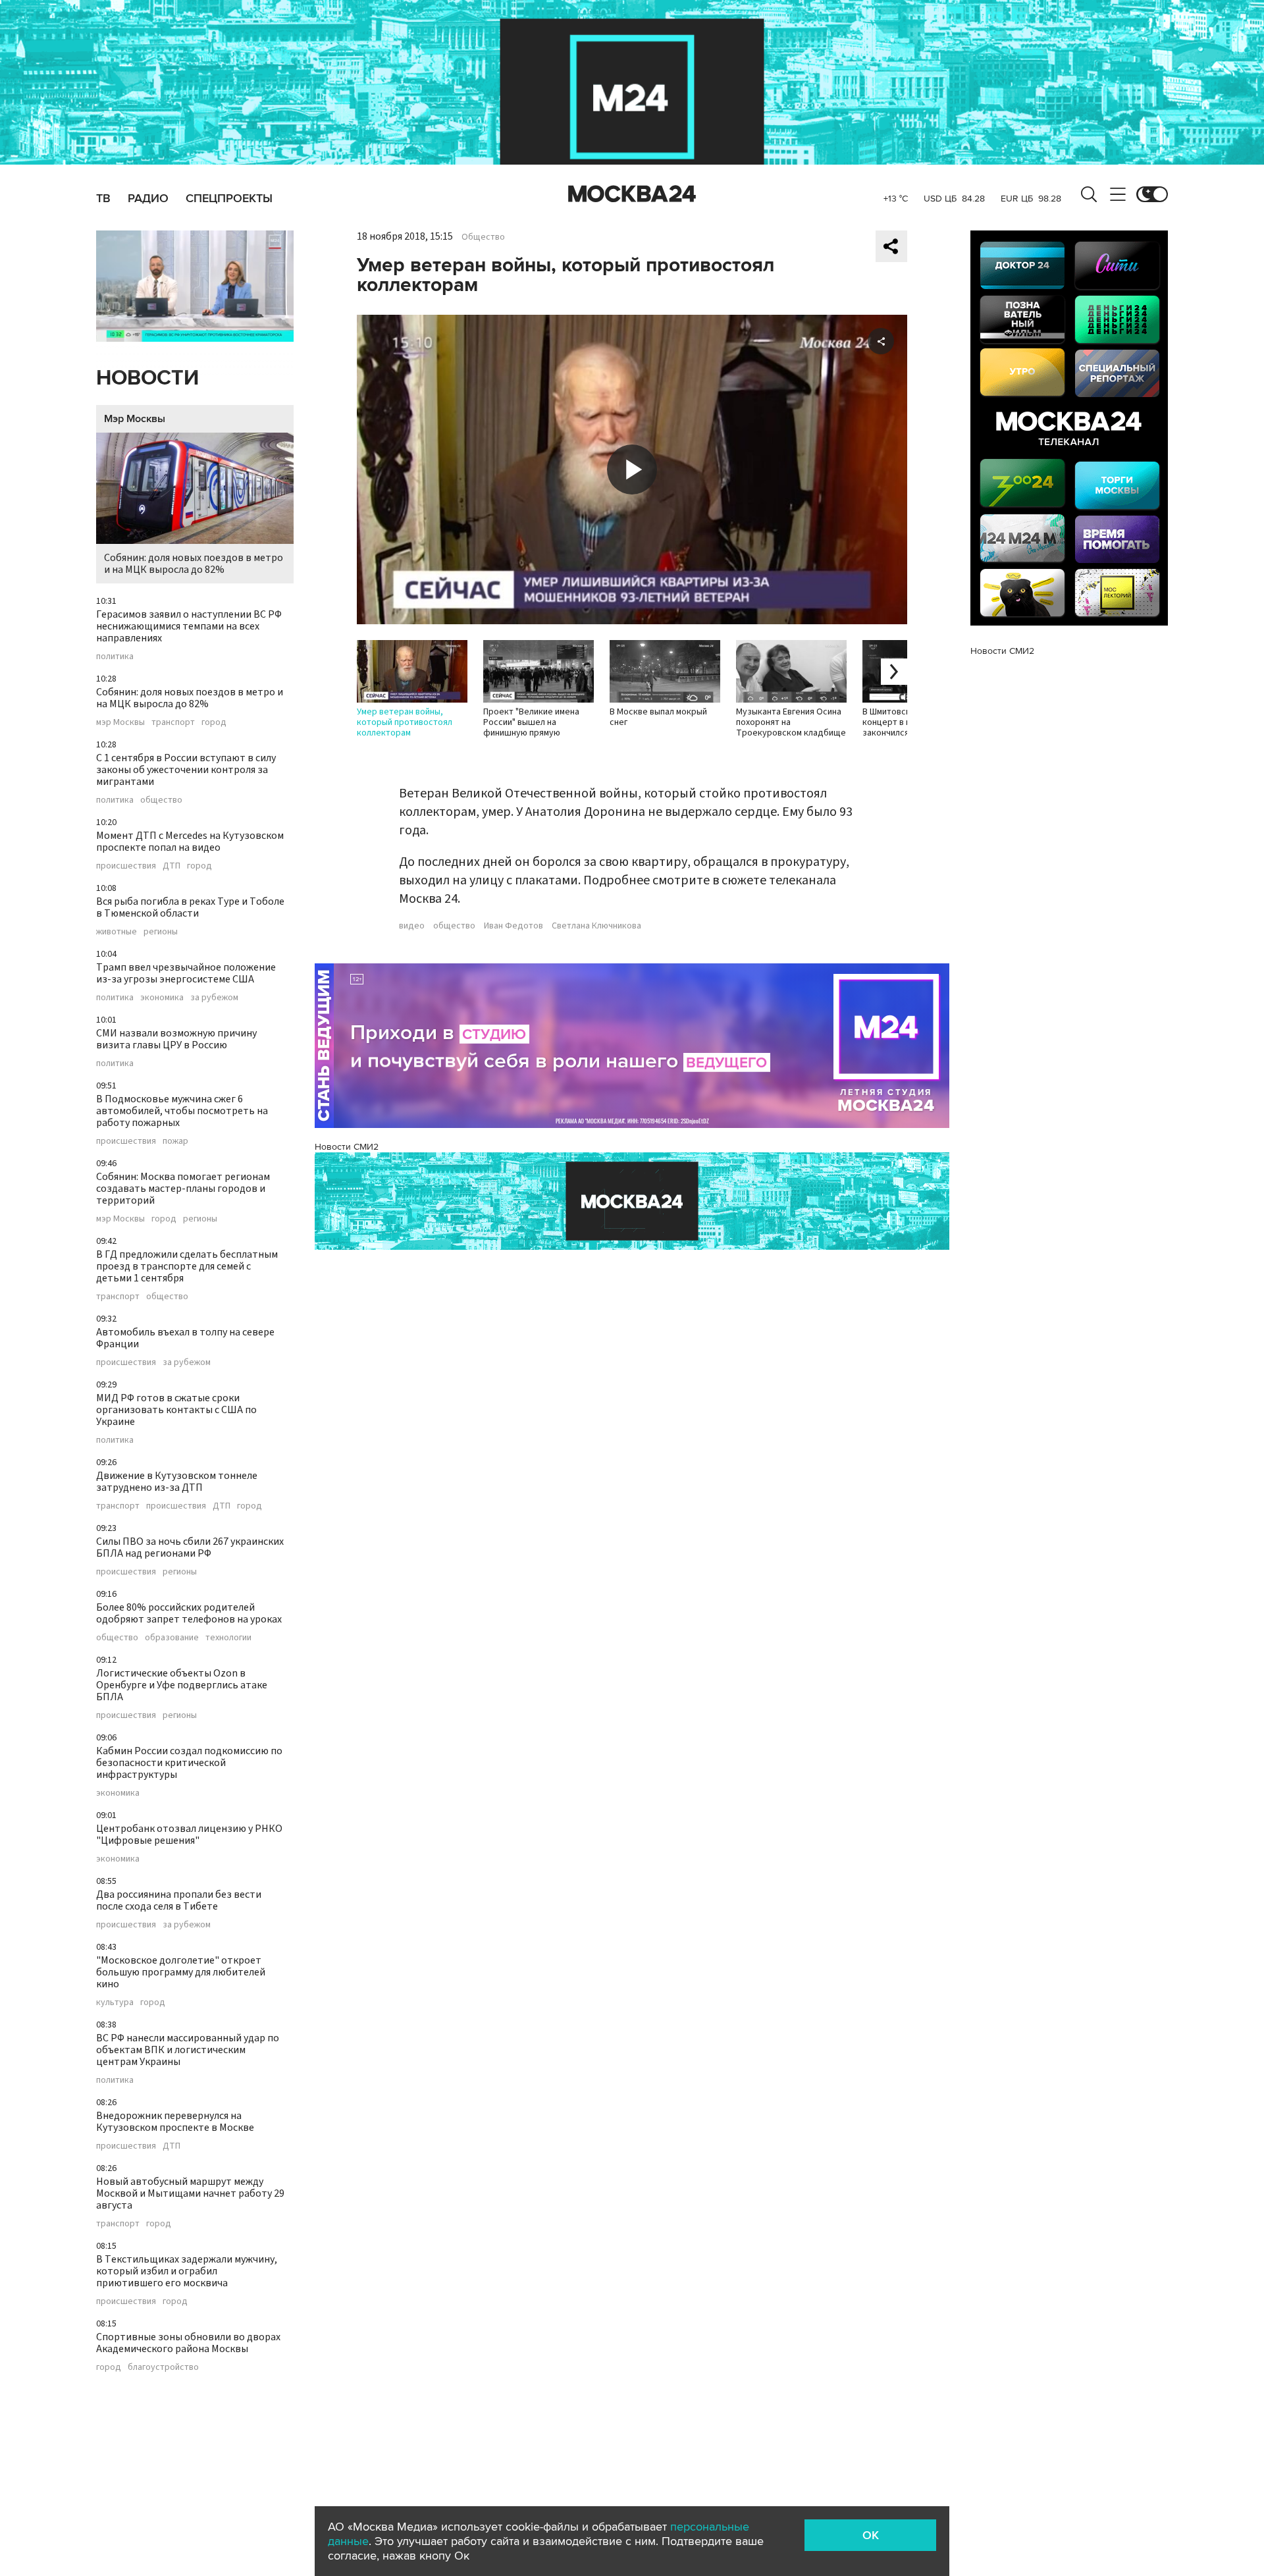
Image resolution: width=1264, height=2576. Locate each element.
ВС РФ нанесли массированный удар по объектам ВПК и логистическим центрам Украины (188, 2050)
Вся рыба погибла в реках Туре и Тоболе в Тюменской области (190, 907)
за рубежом (214, 998)
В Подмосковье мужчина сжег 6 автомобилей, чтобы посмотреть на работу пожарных (182, 1111)
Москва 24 (632, 194)
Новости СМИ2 (347, 1147)
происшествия (126, 866)
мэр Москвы (120, 722)
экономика (162, 998)
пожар (175, 1141)
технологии (228, 1638)
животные (117, 932)
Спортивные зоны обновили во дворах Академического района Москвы (188, 2343)
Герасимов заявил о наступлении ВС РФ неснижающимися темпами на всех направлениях (189, 626)
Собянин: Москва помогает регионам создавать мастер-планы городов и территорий (183, 1189)
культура (115, 2002)
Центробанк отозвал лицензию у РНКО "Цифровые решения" (189, 1835)
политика (115, 657)
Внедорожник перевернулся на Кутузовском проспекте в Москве (175, 2122)
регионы (161, 932)
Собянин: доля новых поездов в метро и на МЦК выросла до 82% (194, 564)
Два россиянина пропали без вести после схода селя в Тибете (179, 1900)
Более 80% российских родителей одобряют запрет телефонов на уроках (189, 1613)
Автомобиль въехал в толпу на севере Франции (185, 1338)
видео (412, 926)
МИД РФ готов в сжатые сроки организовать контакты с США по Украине (176, 1410)
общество (161, 800)
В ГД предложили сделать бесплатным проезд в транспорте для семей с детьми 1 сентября (187, 1266)
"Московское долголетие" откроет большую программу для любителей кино (181, 1972)
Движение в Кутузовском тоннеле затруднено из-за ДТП (177, 1482)
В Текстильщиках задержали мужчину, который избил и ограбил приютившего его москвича (187, 2271)
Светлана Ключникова (596, 926)
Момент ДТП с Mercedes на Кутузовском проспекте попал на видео (190, 842)
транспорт (173, 722)
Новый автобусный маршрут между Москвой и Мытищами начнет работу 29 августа (190, 2193)
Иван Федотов (513, 926)
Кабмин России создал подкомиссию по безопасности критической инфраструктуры (189, 1763)
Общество (483, 237)
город (214, 722)
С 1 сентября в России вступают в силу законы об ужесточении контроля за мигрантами (186, 770)
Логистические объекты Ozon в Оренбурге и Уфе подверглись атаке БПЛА (182, 1685)
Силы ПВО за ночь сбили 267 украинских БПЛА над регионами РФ (190, 1547)
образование (172, 1638)
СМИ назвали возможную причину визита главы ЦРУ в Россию (176, 1039)
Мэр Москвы (135, 419)
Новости (147, 378)
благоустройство (163, 2367)
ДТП (171, 866)
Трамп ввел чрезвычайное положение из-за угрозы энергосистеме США (186, 973)
